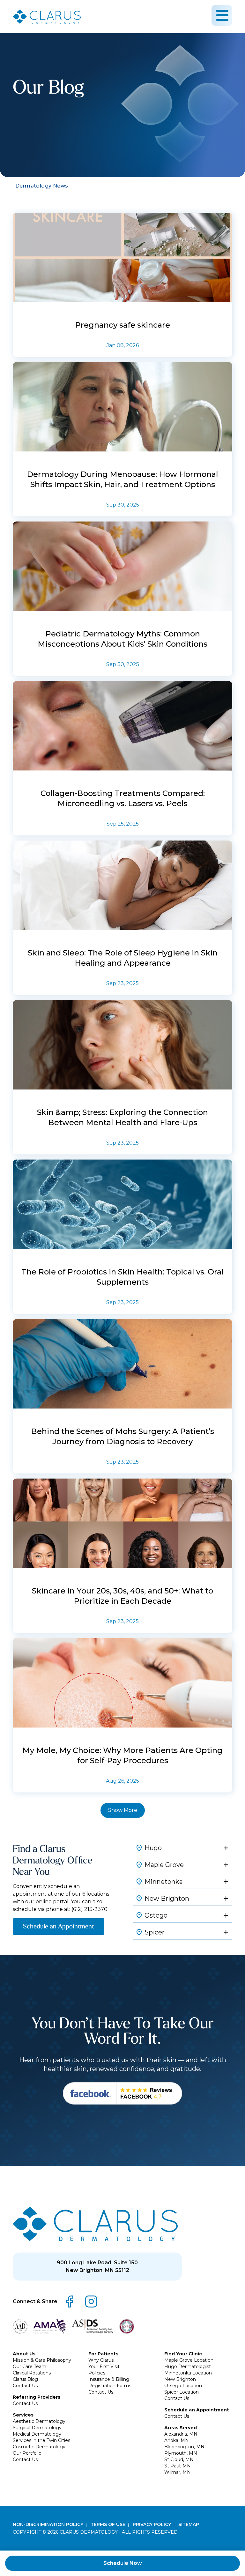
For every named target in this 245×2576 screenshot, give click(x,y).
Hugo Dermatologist (188, 2367)
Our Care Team (30, 2367)
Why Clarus (101, 2360)
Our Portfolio (27, 2453)
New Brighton (180, 2379)
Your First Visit (104, 2367)
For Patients (103, 2354)
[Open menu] (222, 15)
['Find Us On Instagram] (91, 2302)
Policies (97, 2373)
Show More (123, 1810)
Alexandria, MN (181, 2434)
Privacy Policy (152, 2524)
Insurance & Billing (109, 2379)
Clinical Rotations (32, 2373)
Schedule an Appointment (59, 1926)
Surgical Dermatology (37, 2428)
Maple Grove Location (189, 2360)
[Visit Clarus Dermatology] (95, 2224)
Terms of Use (109, 2524)
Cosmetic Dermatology (39, 2447)
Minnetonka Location (188, 2373)
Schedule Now (123, 2563)
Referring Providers (37, 2397)
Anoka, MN (177, 2440)
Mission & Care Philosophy (42, 2360)
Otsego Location (183, 2386)
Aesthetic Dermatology (39, 2421)
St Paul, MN (178, 2466)
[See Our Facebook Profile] (122, 2093)
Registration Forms (110, 2386)
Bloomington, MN (184, 2447)
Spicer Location (182, 2392)
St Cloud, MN (179, 2459)
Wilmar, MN (178, 2472)
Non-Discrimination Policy (49, 2524)
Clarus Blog (25, 2379)
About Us (24, 2354)
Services (23, 2415)
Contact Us (25, 2386)
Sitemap (189, 2524)
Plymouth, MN (181, 2453)
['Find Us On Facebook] (70, 2302)
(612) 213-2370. (90, 1909)
